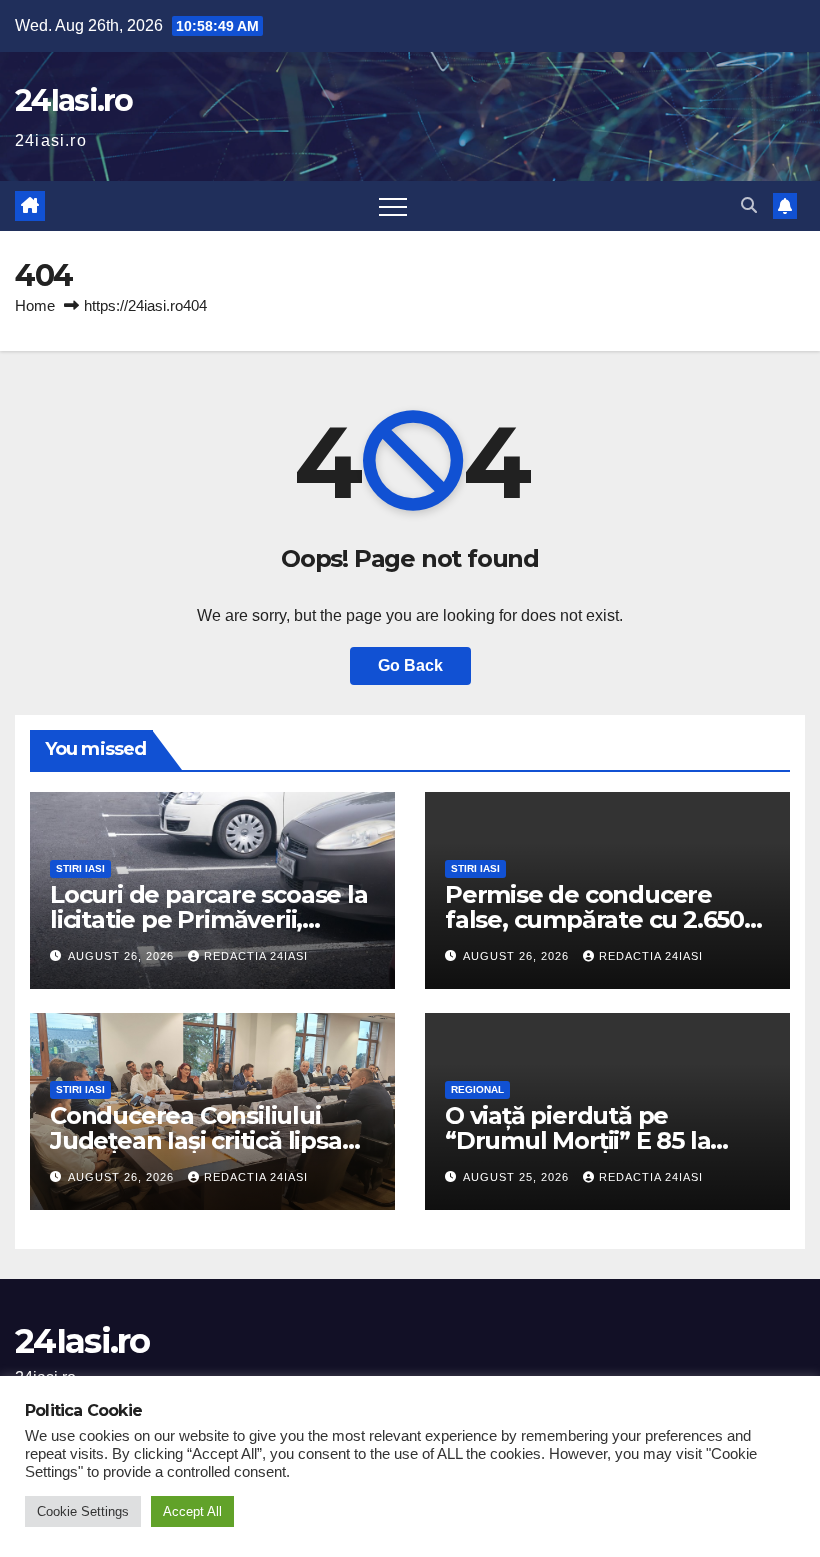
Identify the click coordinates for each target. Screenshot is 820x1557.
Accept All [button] (192, 1511)
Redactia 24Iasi (256, 956)
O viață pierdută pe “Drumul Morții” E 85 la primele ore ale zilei (577, 1140)
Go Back (410, 665)
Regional (477, 1089)
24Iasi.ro (74, 100)
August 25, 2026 (518, 1177)
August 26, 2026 (123, 956)
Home (35, 305)
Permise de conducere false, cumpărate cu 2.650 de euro (594, 919)
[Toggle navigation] (393, 206)
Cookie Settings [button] (83, 1511)
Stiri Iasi (80, 868)
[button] (749, 205)
